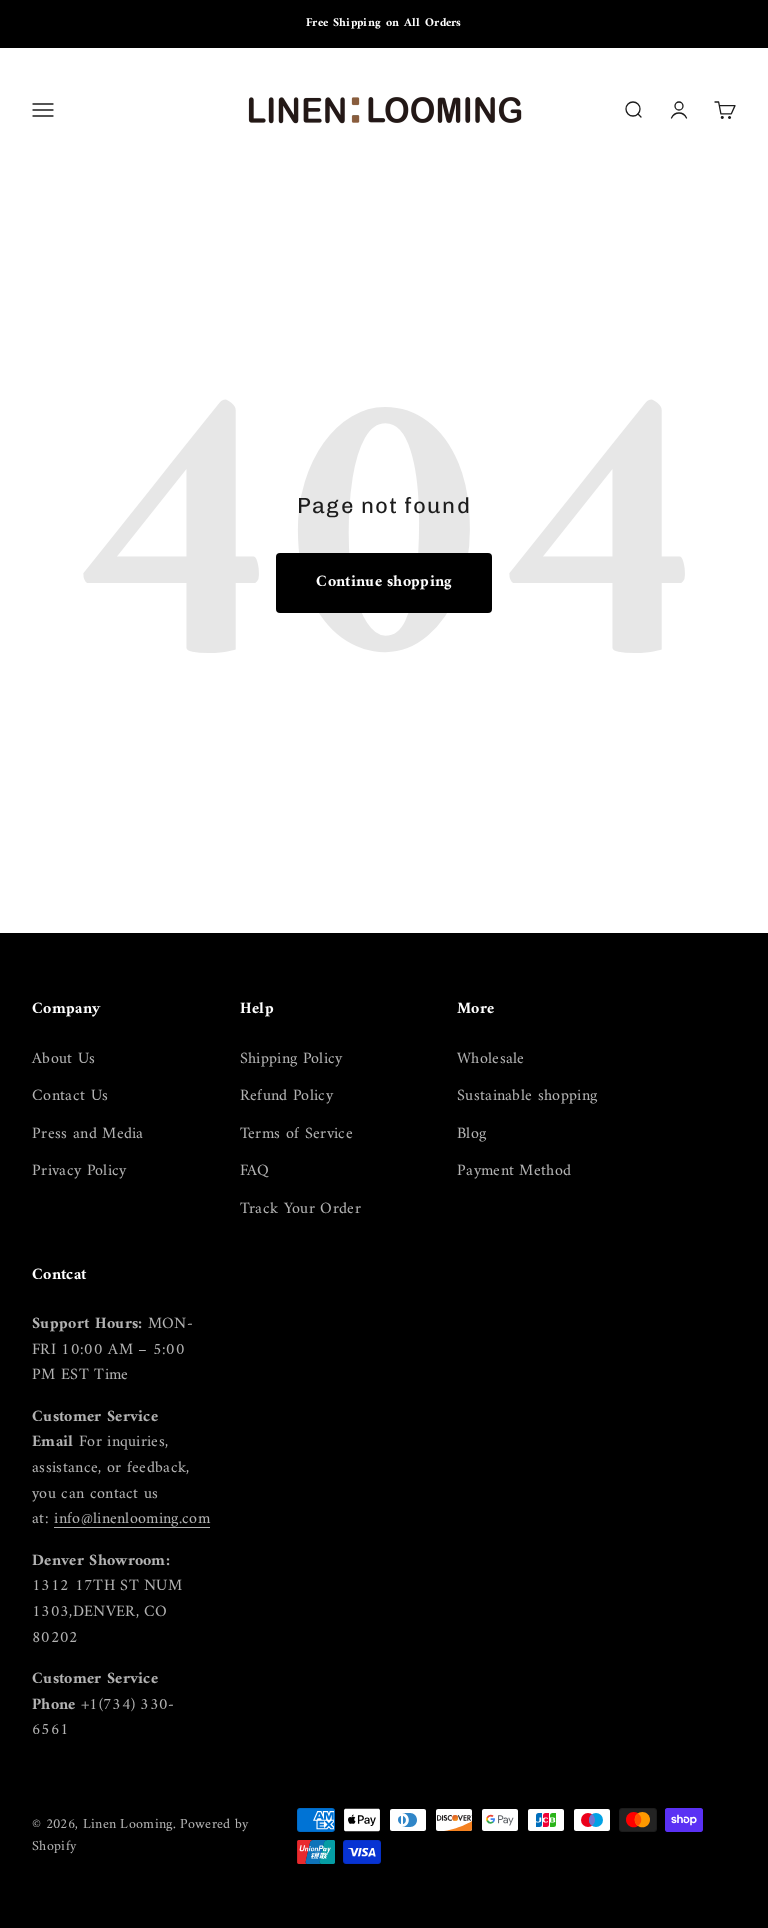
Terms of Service (296, 1135)
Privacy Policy (79, 1172)
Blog (471, 1135)
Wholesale (491, 1060)
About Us (64, 1060)
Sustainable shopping (527, 1097)
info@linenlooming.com (132, 1519)
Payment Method (514, 1172)
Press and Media (88, 1135)
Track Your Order (300, 1210)
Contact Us (70, 1097)
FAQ (255, 1172)
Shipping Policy (291, 1060)
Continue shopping (383, 582)
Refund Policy (286, 1097)
